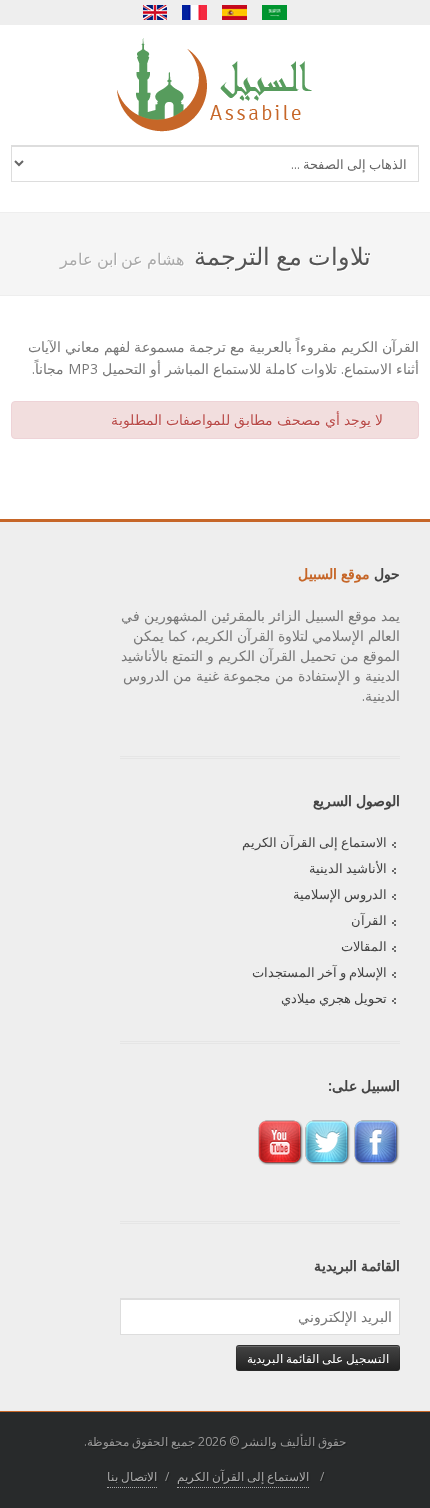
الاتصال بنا (132, 1476)
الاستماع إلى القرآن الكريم (314, 842)
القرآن (369, 920)
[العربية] (275, 12)
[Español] (235, 12)
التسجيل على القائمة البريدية (318, 1358)
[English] (155, 12)
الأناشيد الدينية (348, 868)
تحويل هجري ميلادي (334, 998)
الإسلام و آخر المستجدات (319, 972)
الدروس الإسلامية (340, 894)
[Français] (195, 12)
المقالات (364, 946)
